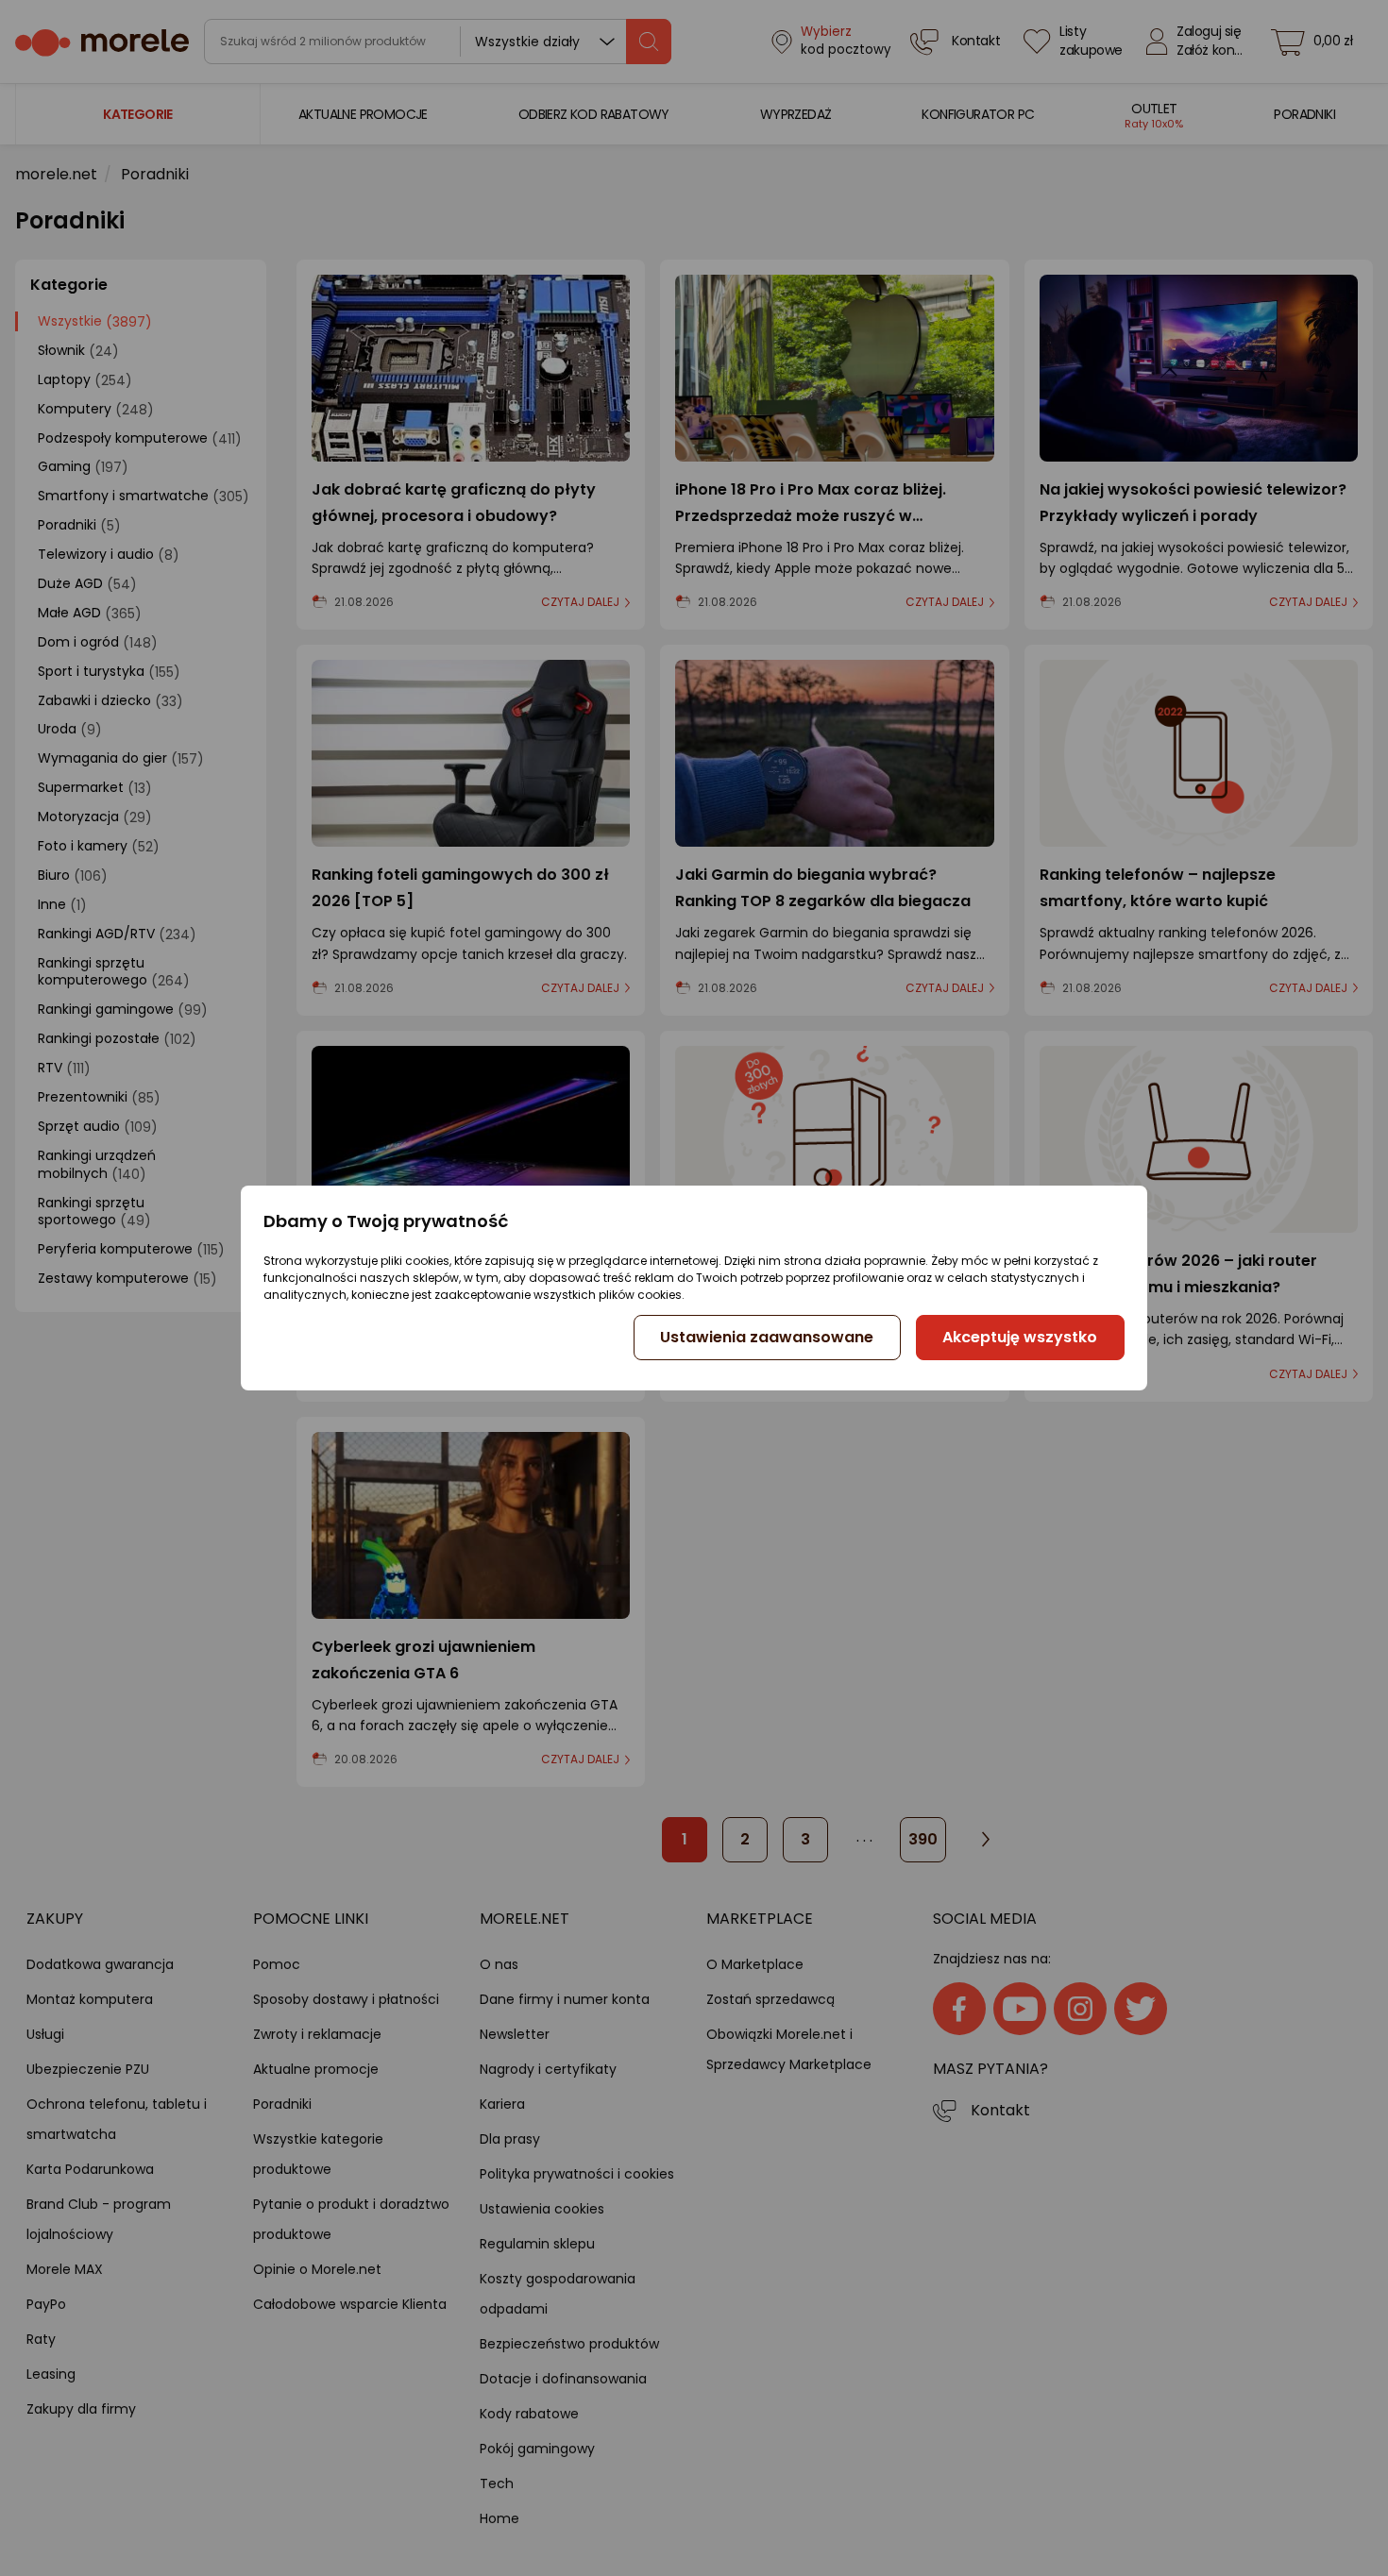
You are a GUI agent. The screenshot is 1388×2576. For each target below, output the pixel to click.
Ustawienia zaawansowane (767, 1337)
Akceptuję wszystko (1020, 1337)
